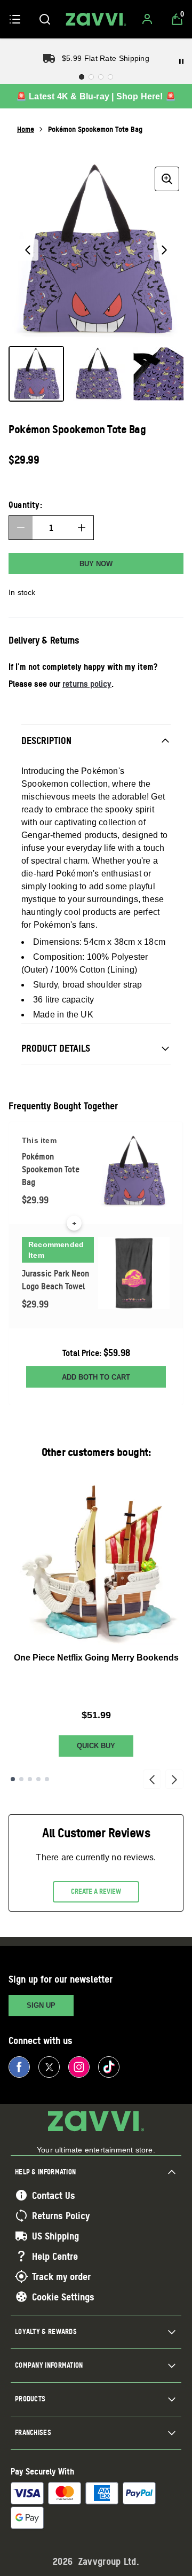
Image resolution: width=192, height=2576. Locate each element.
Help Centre (55, 2256)
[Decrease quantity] (21, 528)
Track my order (61, 2276)
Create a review (96, 1891)
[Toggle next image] (164, 250)
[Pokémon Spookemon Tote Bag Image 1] (36, 374)
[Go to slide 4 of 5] (38, 1779)
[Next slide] (174, 1779)
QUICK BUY (96, 1746)
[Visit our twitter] (49, 2067)
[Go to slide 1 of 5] (13, 1779)
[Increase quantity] (82, 528)
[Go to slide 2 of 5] (21, 1779)
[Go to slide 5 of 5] (47, 1779)
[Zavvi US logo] (96, 19)
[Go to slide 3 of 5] (30, 1779)
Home (26, 129)
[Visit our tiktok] (109, 2067)
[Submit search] (45, 19)
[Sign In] (147, 19)
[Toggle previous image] (28, 250)
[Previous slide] (152, 1779)
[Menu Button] (15, 19)
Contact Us (54, 2195)
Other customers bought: (96, 1452)
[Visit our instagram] (79, 2067)
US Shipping (55, 2236)
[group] (96, 250)
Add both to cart (96, 1377)
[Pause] (181, 61)
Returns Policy (61, 2215)
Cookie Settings (63, 2297)
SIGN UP (41, 2005)
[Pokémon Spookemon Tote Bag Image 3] (160, 374)
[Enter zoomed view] (167, 179)
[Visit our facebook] (19, 2067)
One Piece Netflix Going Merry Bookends (96, 1658)
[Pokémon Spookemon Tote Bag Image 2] (98, 374)
